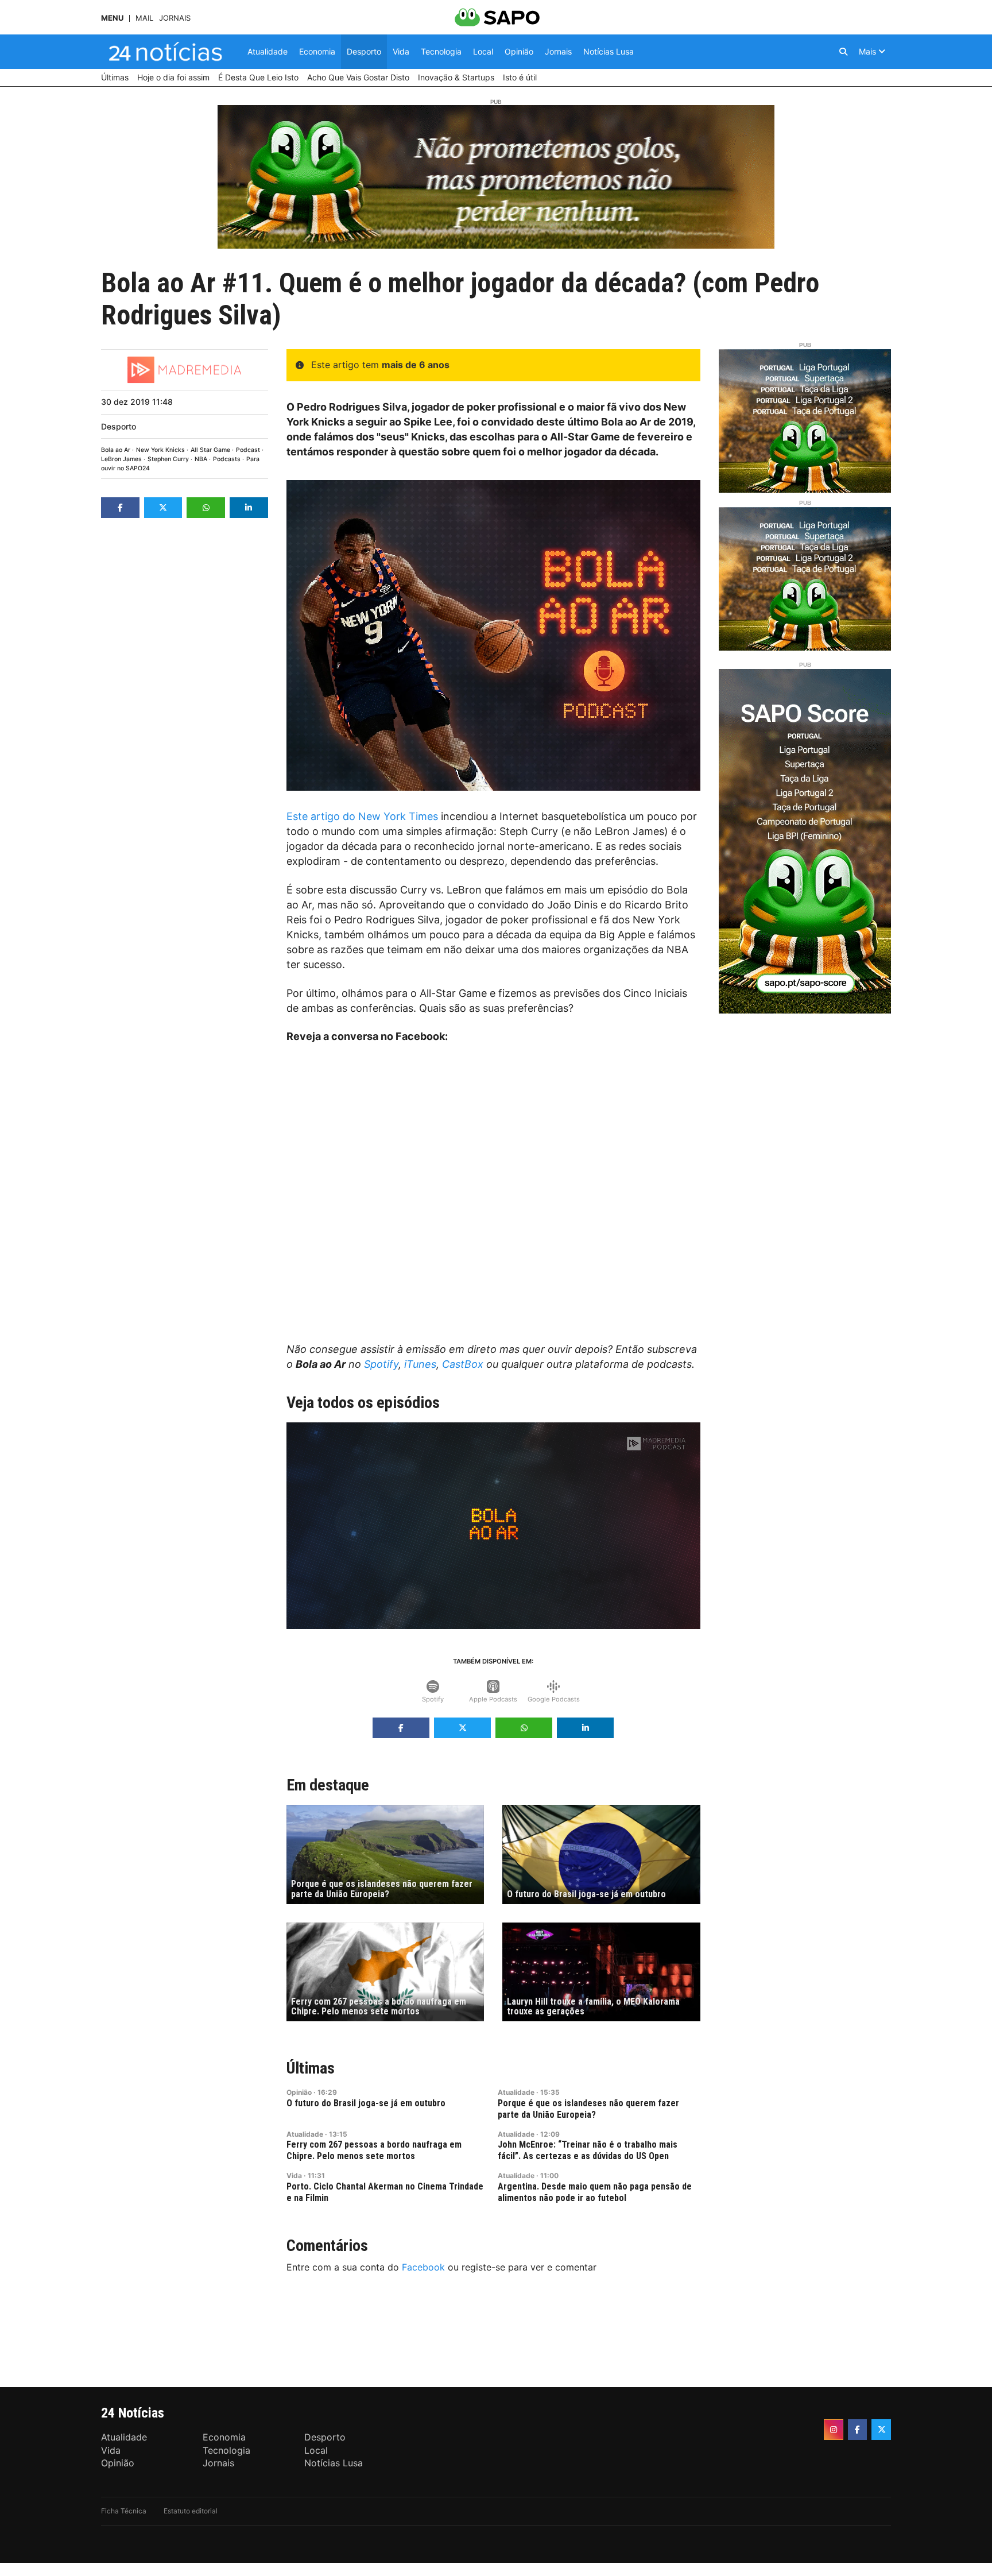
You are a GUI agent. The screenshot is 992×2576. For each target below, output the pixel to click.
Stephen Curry (168, 459)
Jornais (175, 18)
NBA (201, 459)
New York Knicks (160, 450)
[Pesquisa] (843, 52)
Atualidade (516, 2092)
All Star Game (210, 450)
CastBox (463, 1364)
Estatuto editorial (191, 2511)
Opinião (299, 2092)
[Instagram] (834, 2430)
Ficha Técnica (124, 2511)
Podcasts (227, 459)
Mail (144, 18)
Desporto (119, 426)
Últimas (311, 2068)
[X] (881, 2430)
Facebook (423, 2267)
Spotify (381, 1364)
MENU (112, 18)
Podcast (248, 450)
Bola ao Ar (116, 450)
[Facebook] (858, 2430)
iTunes (420, 1364)
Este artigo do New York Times (362, 816)
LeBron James (121, 459)
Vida (294, 2175)
